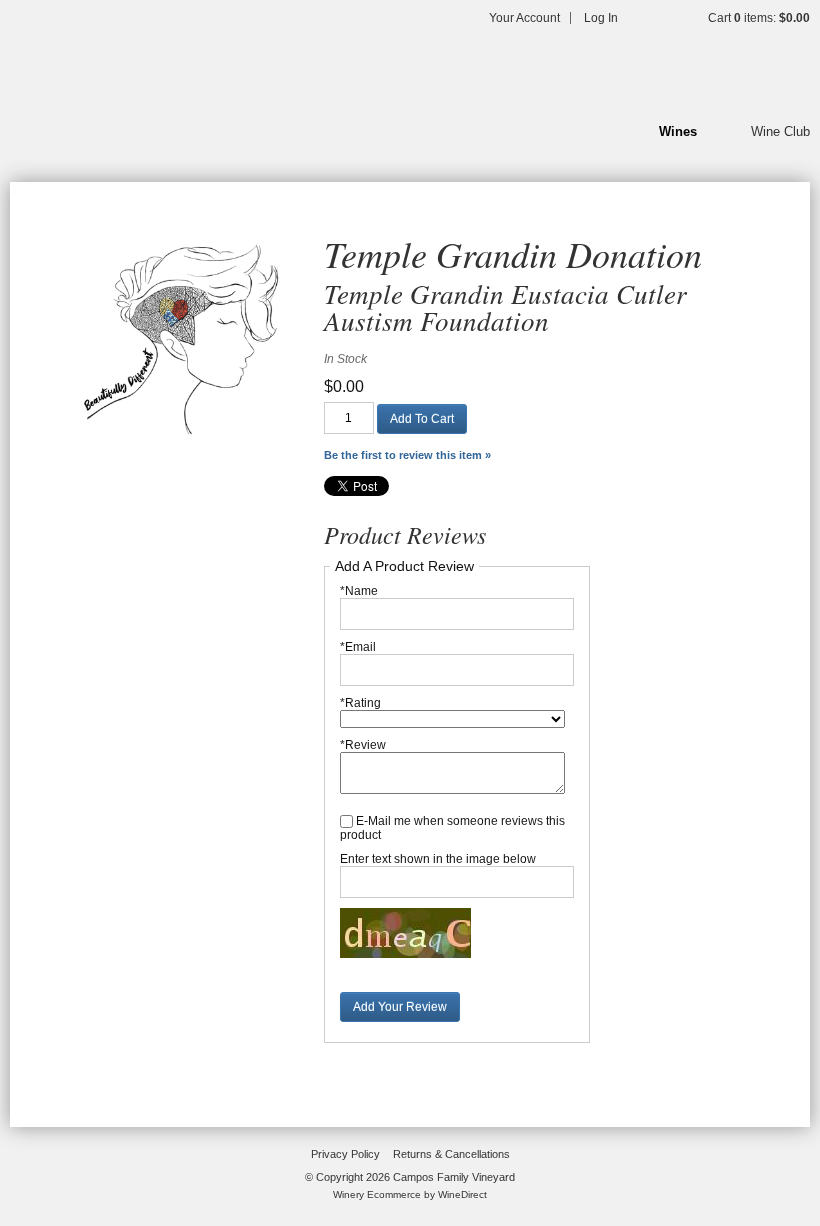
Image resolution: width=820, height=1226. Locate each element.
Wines (678, 131)
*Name (359, 591)
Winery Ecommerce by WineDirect (410, 1194)
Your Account (524, 18)
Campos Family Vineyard (140, 70)
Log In (601, 18)
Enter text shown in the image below (438, 859)
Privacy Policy (345, 1154)
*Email (358, 647)
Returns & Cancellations (451, 1154)
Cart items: (759, 18)
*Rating (360, 703)
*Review (363, 745)
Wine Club (780, 131)
